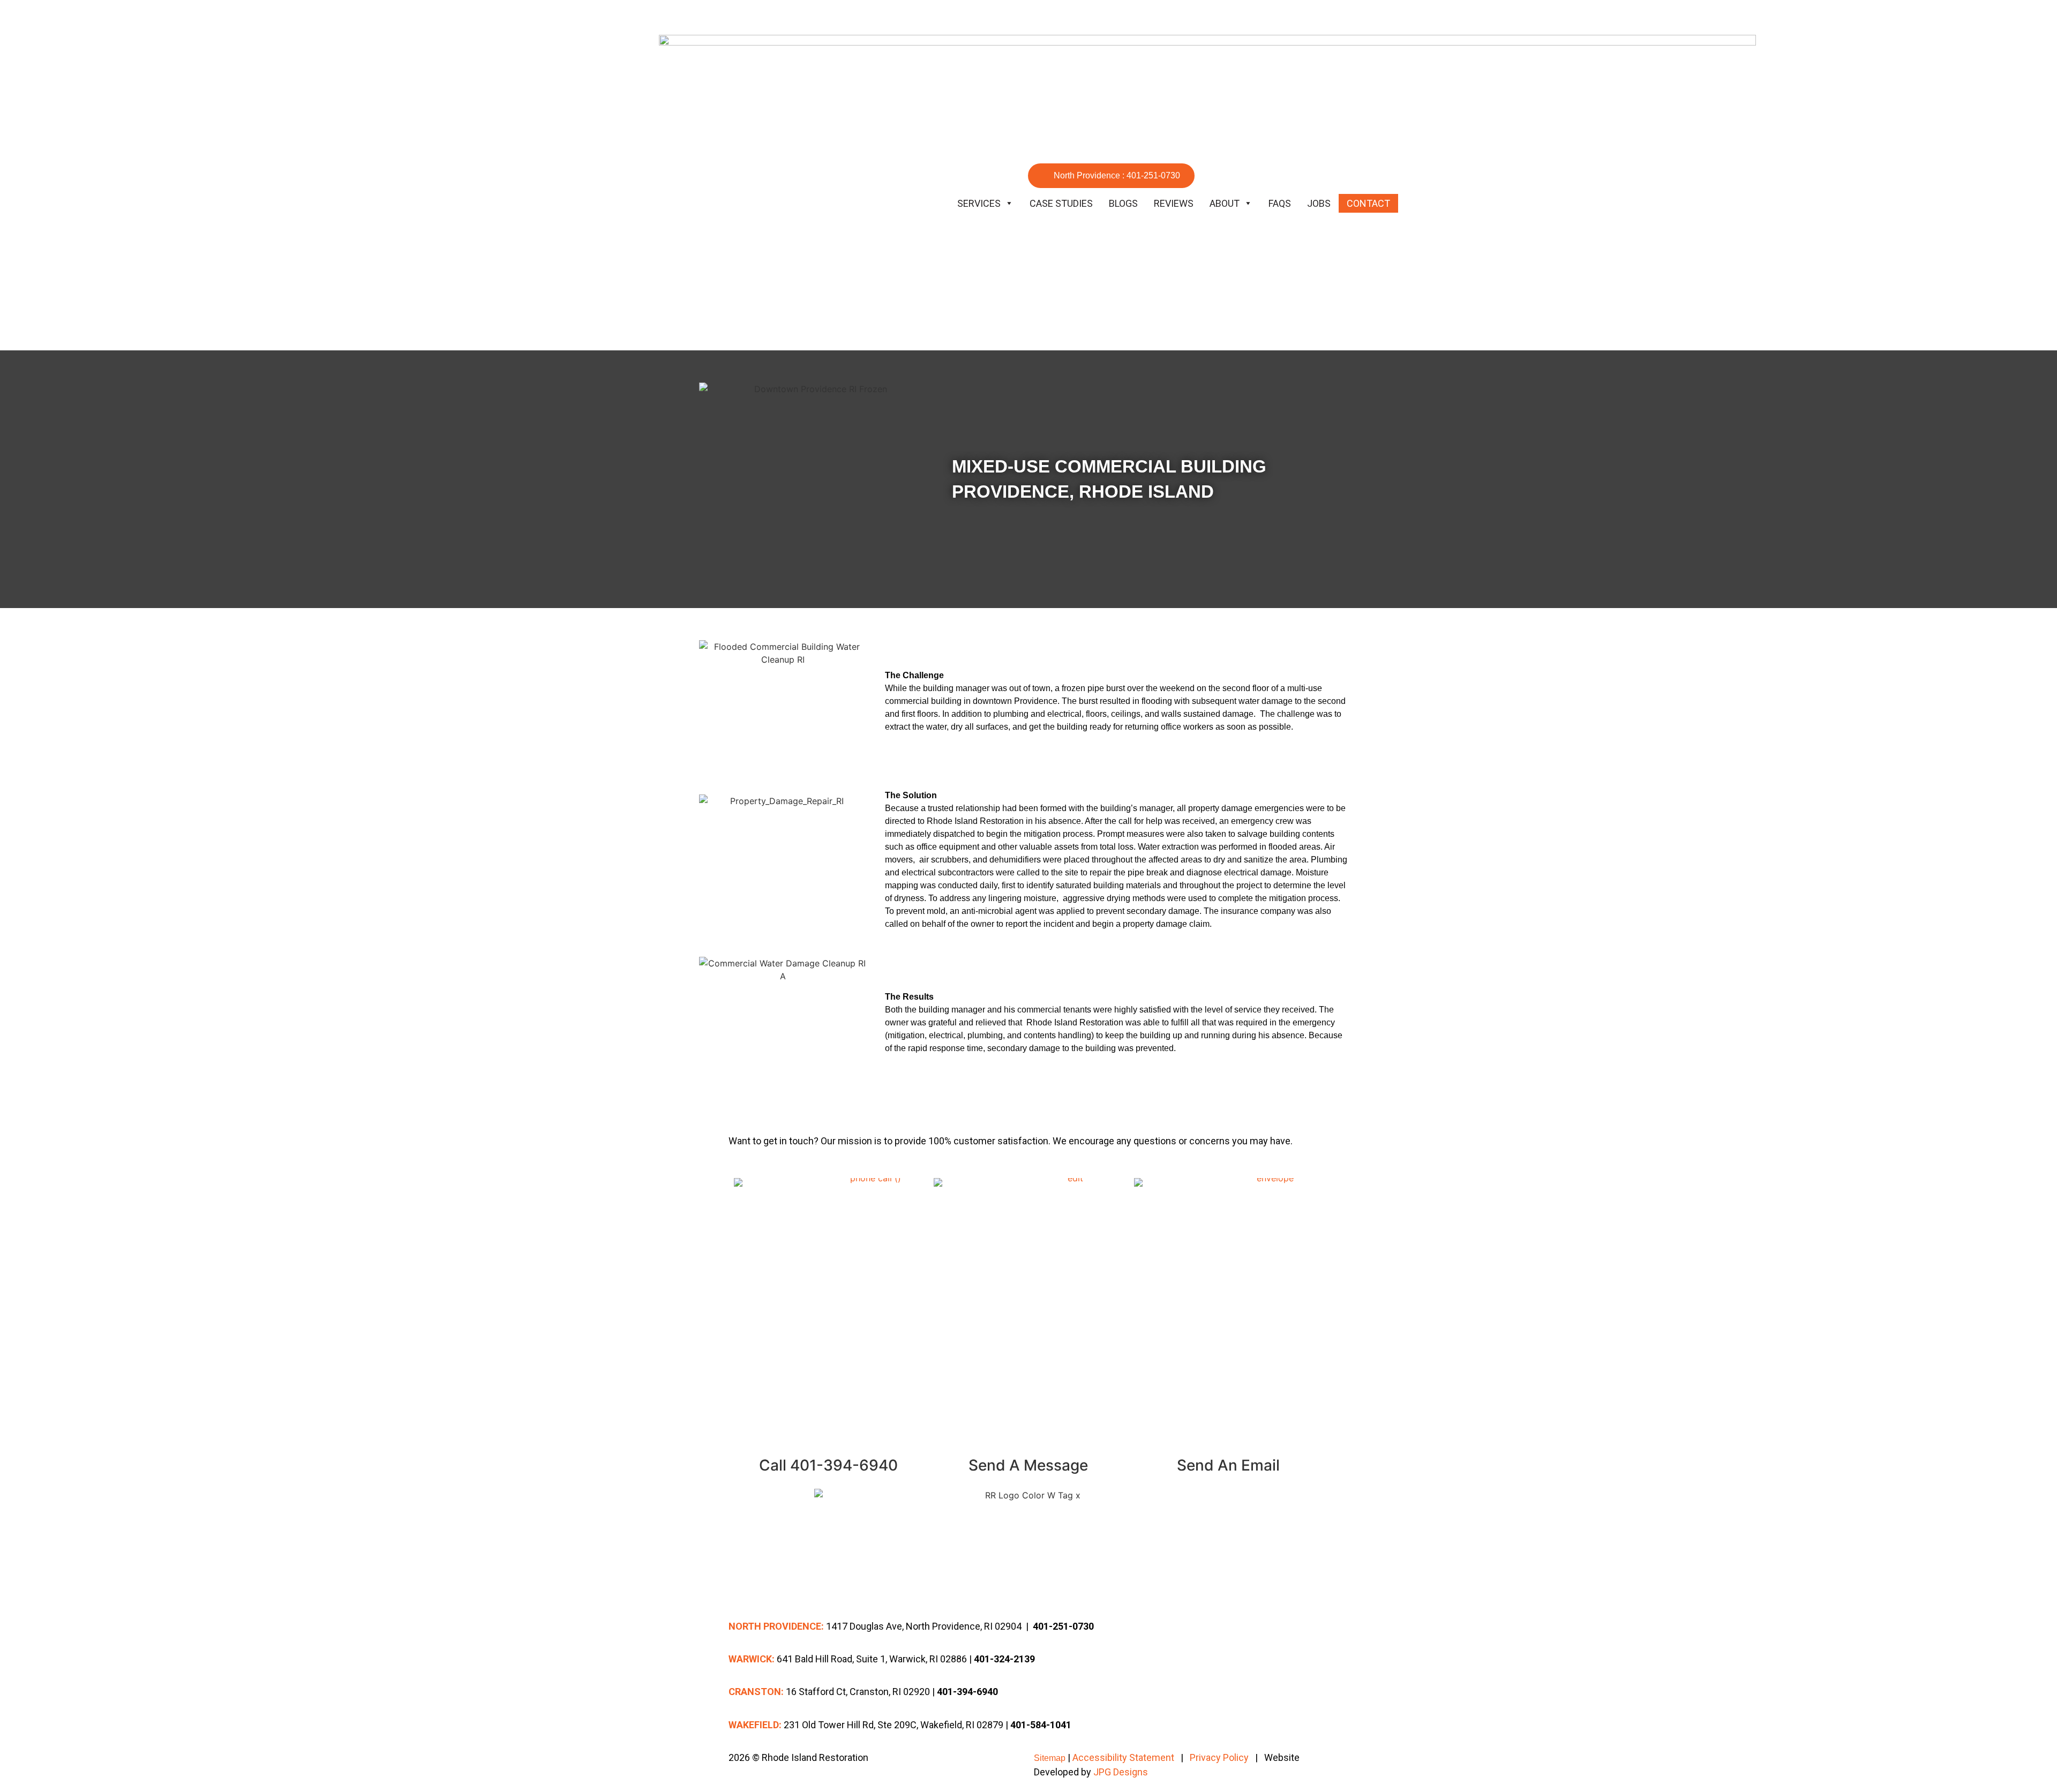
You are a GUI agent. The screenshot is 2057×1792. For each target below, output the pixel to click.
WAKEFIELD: (755, 1725)
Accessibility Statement (1123, 1757)
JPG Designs (1121, 1772)
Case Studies (1061, 203)
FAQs (1280, 203)
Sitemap (1050, 1758)
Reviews (1174, 203)
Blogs (1123, 203)
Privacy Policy (1219, 1757)
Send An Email (1228, 1465)
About (1225, 203)
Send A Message (1028, 1465)
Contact (1368, 203)
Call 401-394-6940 (828, 1465)
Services (979, 203)
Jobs (1319, 203)
